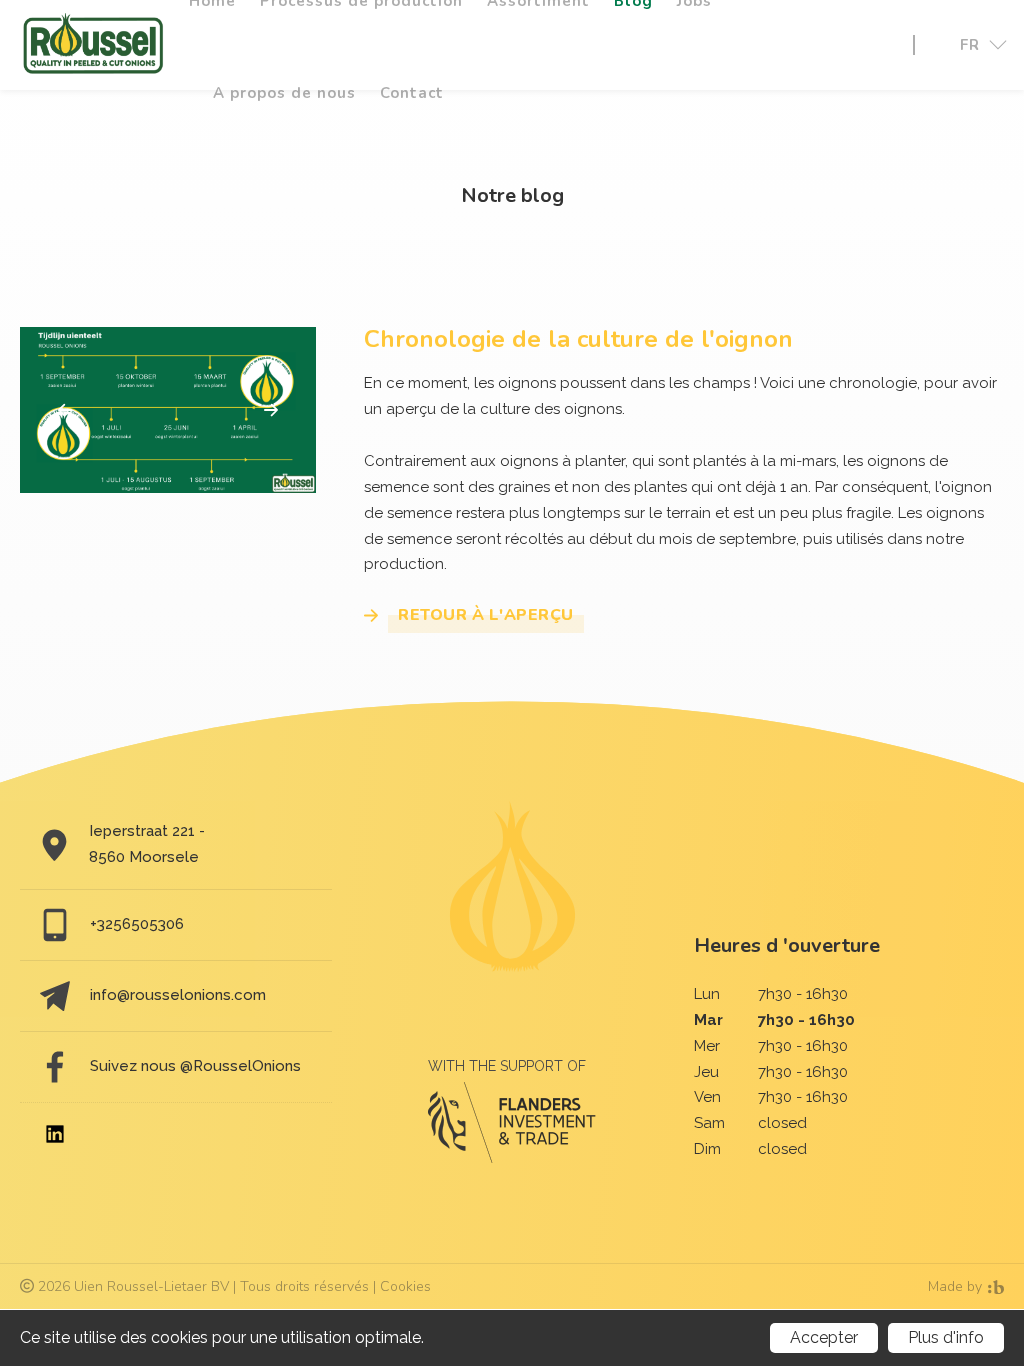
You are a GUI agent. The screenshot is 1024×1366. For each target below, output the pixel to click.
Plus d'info (946, 1337)
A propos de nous (284, 93)
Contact (412, 93)
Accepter (824, 1337)
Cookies (405, 1286)
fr (970, 45)
